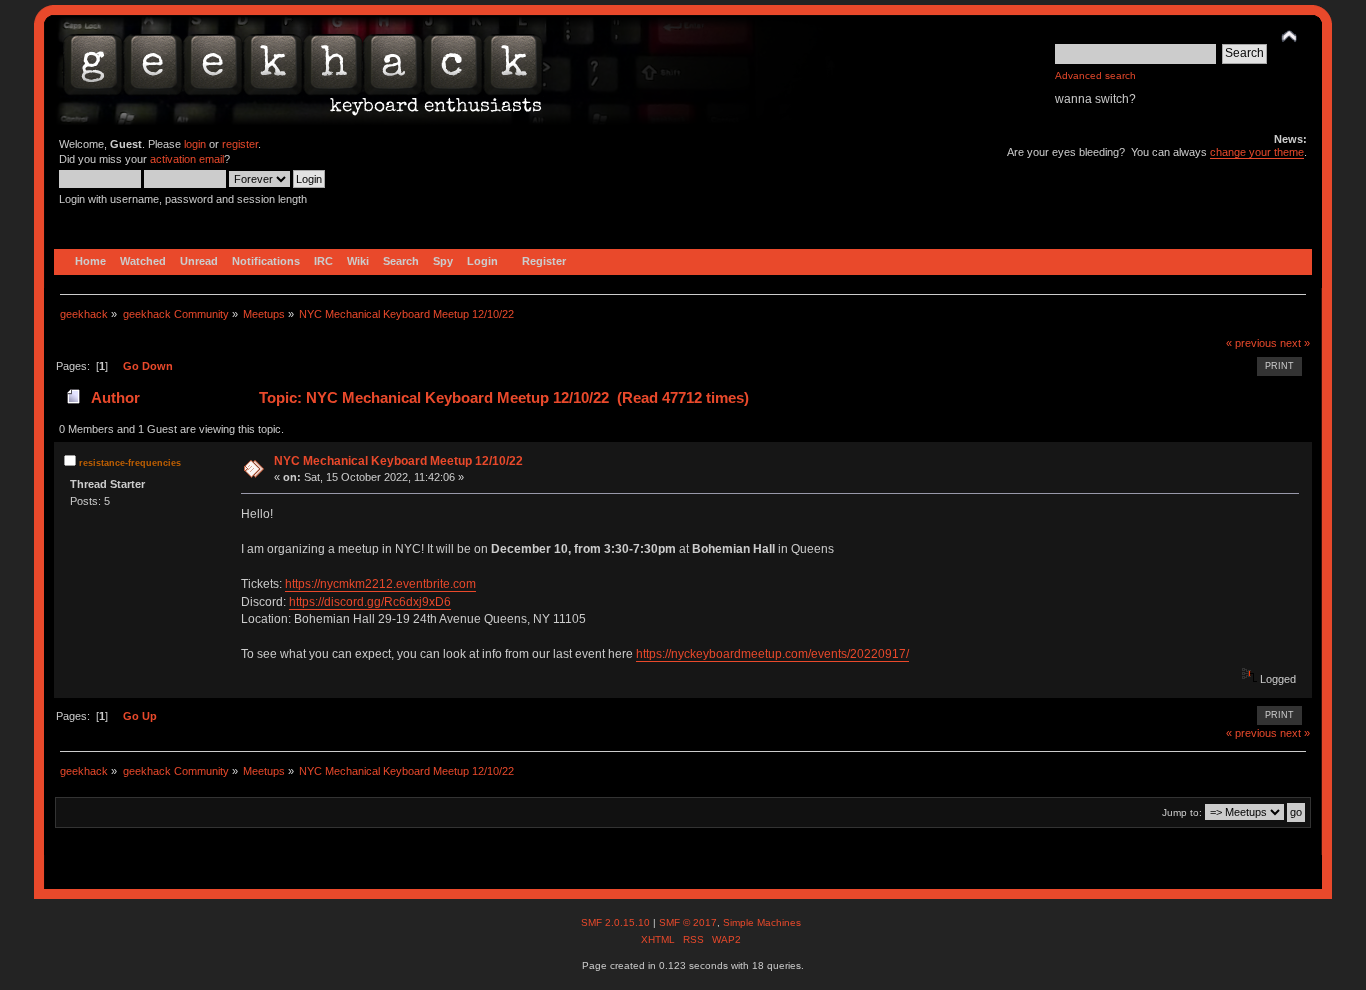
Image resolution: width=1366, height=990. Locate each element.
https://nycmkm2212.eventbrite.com (380, 584)
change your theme (1257, 152)
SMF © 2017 (688, 922)
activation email (187, 159)
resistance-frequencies (130, 463)
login (195, 144)
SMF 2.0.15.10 (617, 922)
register (240, 144)
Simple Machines (762, 922)
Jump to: (1182, 812)
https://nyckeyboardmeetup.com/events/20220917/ (772, 654)
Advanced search (1095, 75)
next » (1295, 343)
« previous (1251, 343)
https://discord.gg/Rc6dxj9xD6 (370, 602)
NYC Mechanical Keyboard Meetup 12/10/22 (398, 461)
